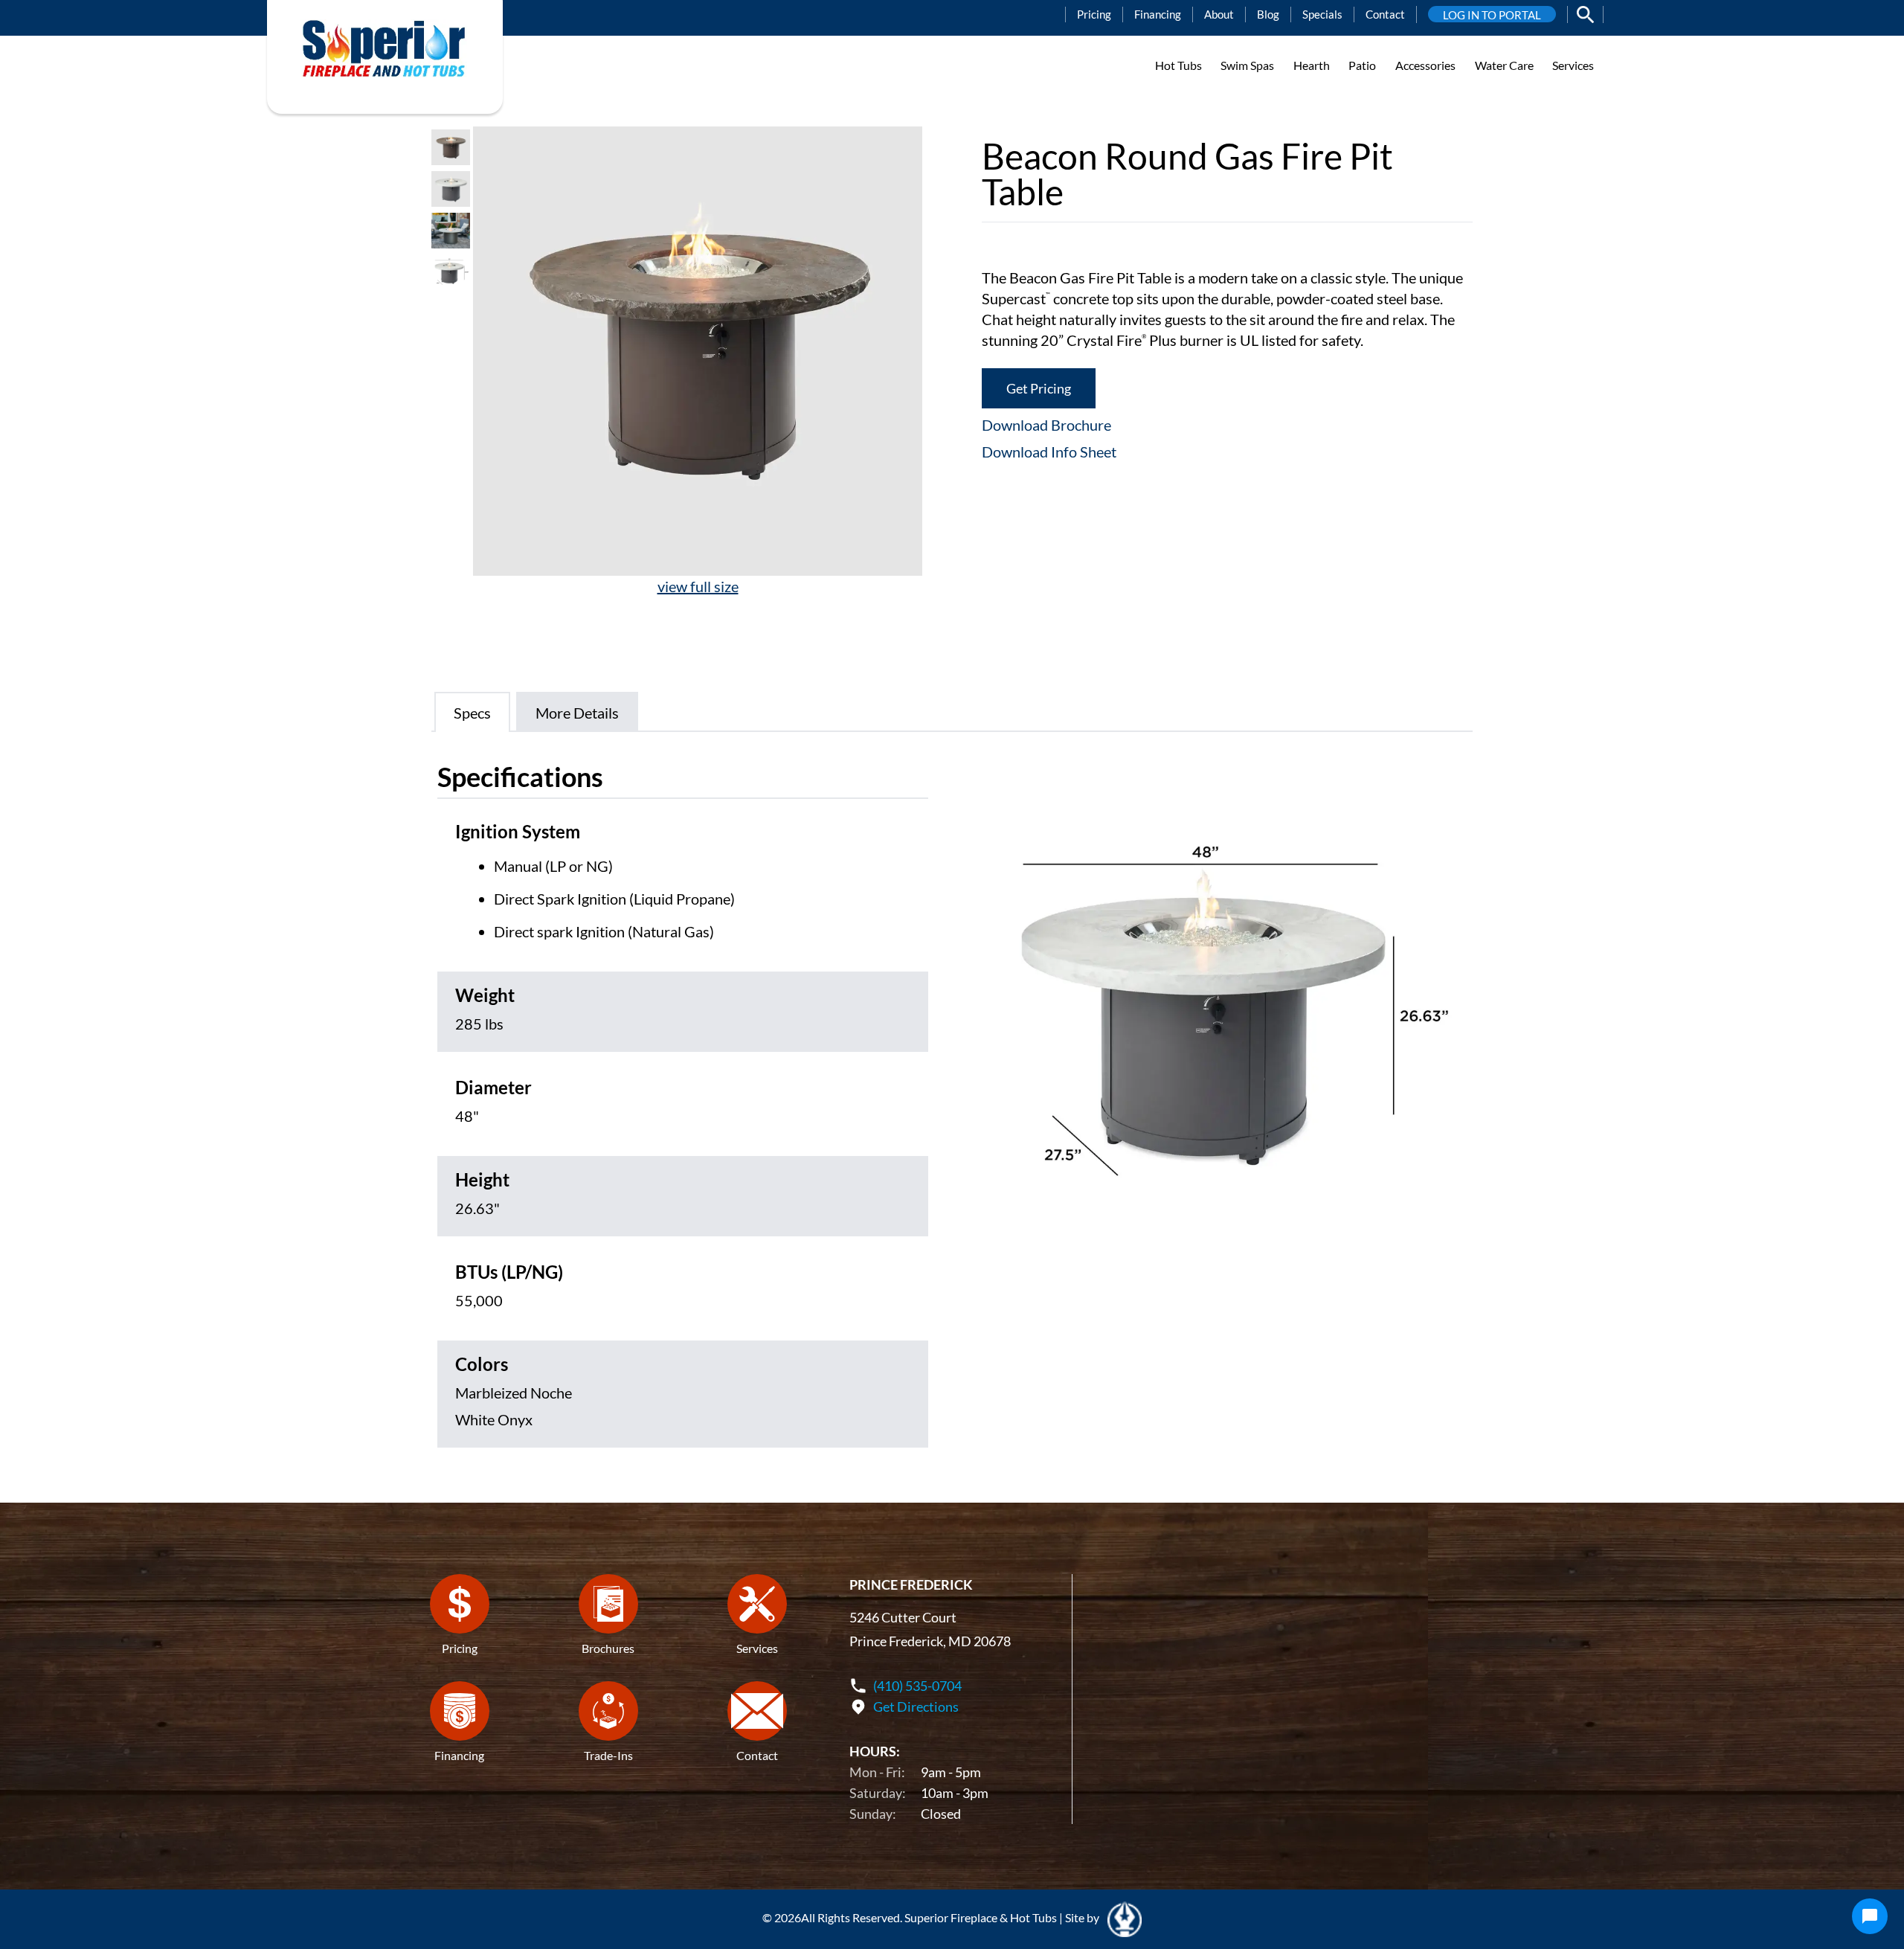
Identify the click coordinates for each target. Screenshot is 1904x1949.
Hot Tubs (1178, 65)
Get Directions (916, 1706)
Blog (1268, 14)
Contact (1385, 14)
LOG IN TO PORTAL (1492, 15)
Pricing (1094, 14)
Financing (1158, 14)
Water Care (1504, 65)
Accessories (1425, 65)
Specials (1322, 14)
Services (1573, 65)
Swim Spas (1247, 65)
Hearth (1312, 65)
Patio (1362, 65)
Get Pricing (1039, 388)
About (1219, 14)
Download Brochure (1046, 425)
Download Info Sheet (1049, 452)
